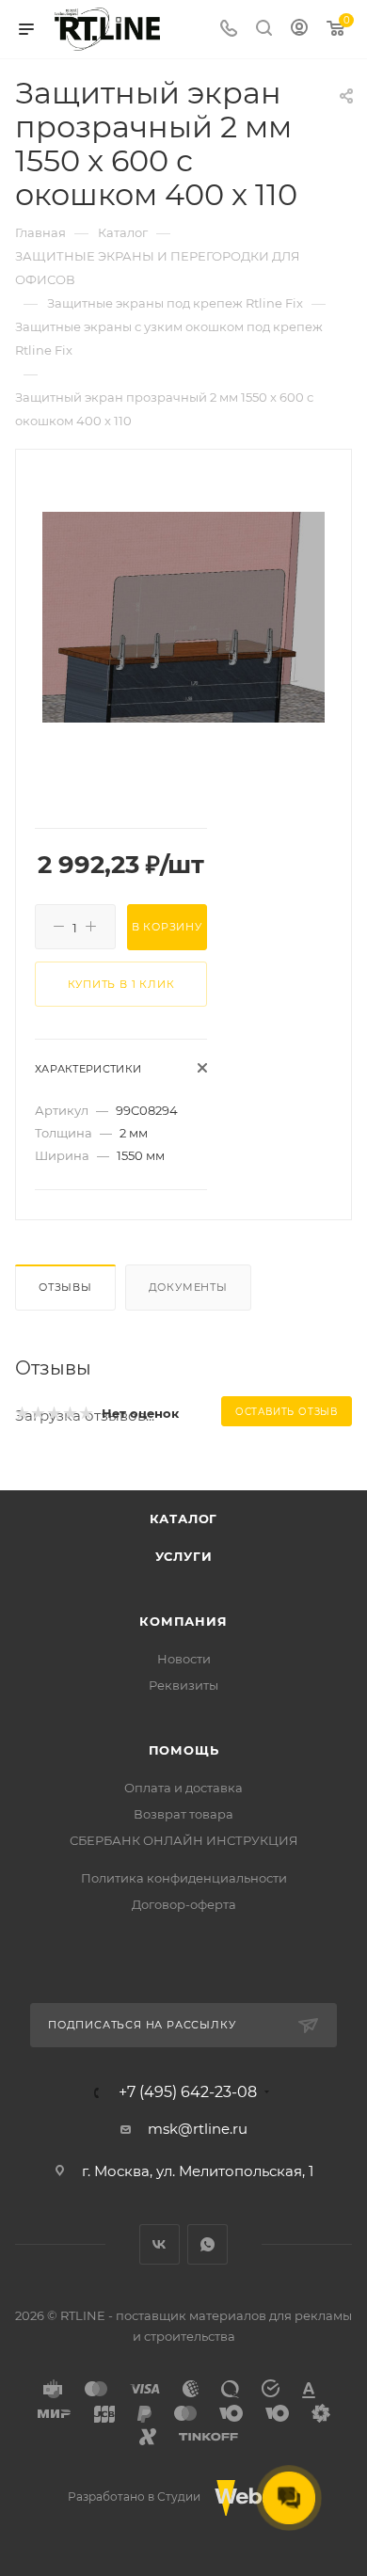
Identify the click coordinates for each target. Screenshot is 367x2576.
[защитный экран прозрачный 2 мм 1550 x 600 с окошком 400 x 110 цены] (183, 616)
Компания (183, 1621)
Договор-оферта (184, 1904)
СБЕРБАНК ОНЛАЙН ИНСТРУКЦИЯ (184, 1840)
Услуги (184, 1556)
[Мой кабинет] (299, 30)
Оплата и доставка (183, 1788)
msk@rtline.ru (198, 2129)
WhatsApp (207, 2244)
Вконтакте (160, 2244)
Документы (188, 1287)
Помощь (184, 1750)
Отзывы (65, 1287)
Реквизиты (183, 1685)
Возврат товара (183, 1814)
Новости (184, 1659)
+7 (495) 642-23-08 (188, 2092)
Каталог (184, 1519)
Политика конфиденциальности (184, 1878)
